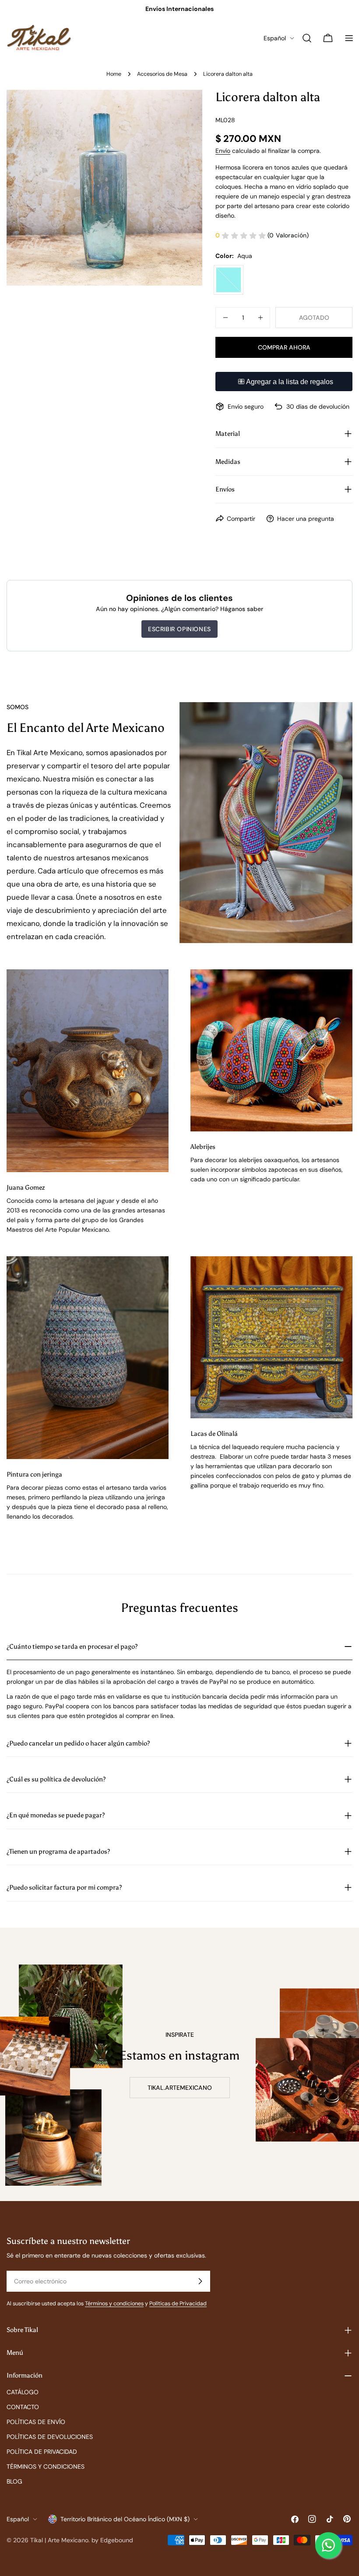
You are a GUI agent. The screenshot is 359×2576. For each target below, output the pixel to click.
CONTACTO (23, 2407)
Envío (223, 151)
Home (114, 74)
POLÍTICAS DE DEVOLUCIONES (50, 2437)
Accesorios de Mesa (162, 74)
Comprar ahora (284, 347)
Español (275, 38)
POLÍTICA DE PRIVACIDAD (42, 2452)
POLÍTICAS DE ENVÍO (36, 2422)
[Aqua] (229, 280)
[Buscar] (307, 38)
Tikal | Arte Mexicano (59, 2540)
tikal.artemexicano (180, 2088)
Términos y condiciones (114, 2304)
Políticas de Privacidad (178, 2304)
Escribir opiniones (179, 629)
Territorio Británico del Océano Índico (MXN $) (125, 2519)
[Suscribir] (200, 2281)
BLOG (14, 2481)
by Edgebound (112, 2540)
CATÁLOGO (23, 2392)
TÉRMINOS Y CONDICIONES (46, 2466)
